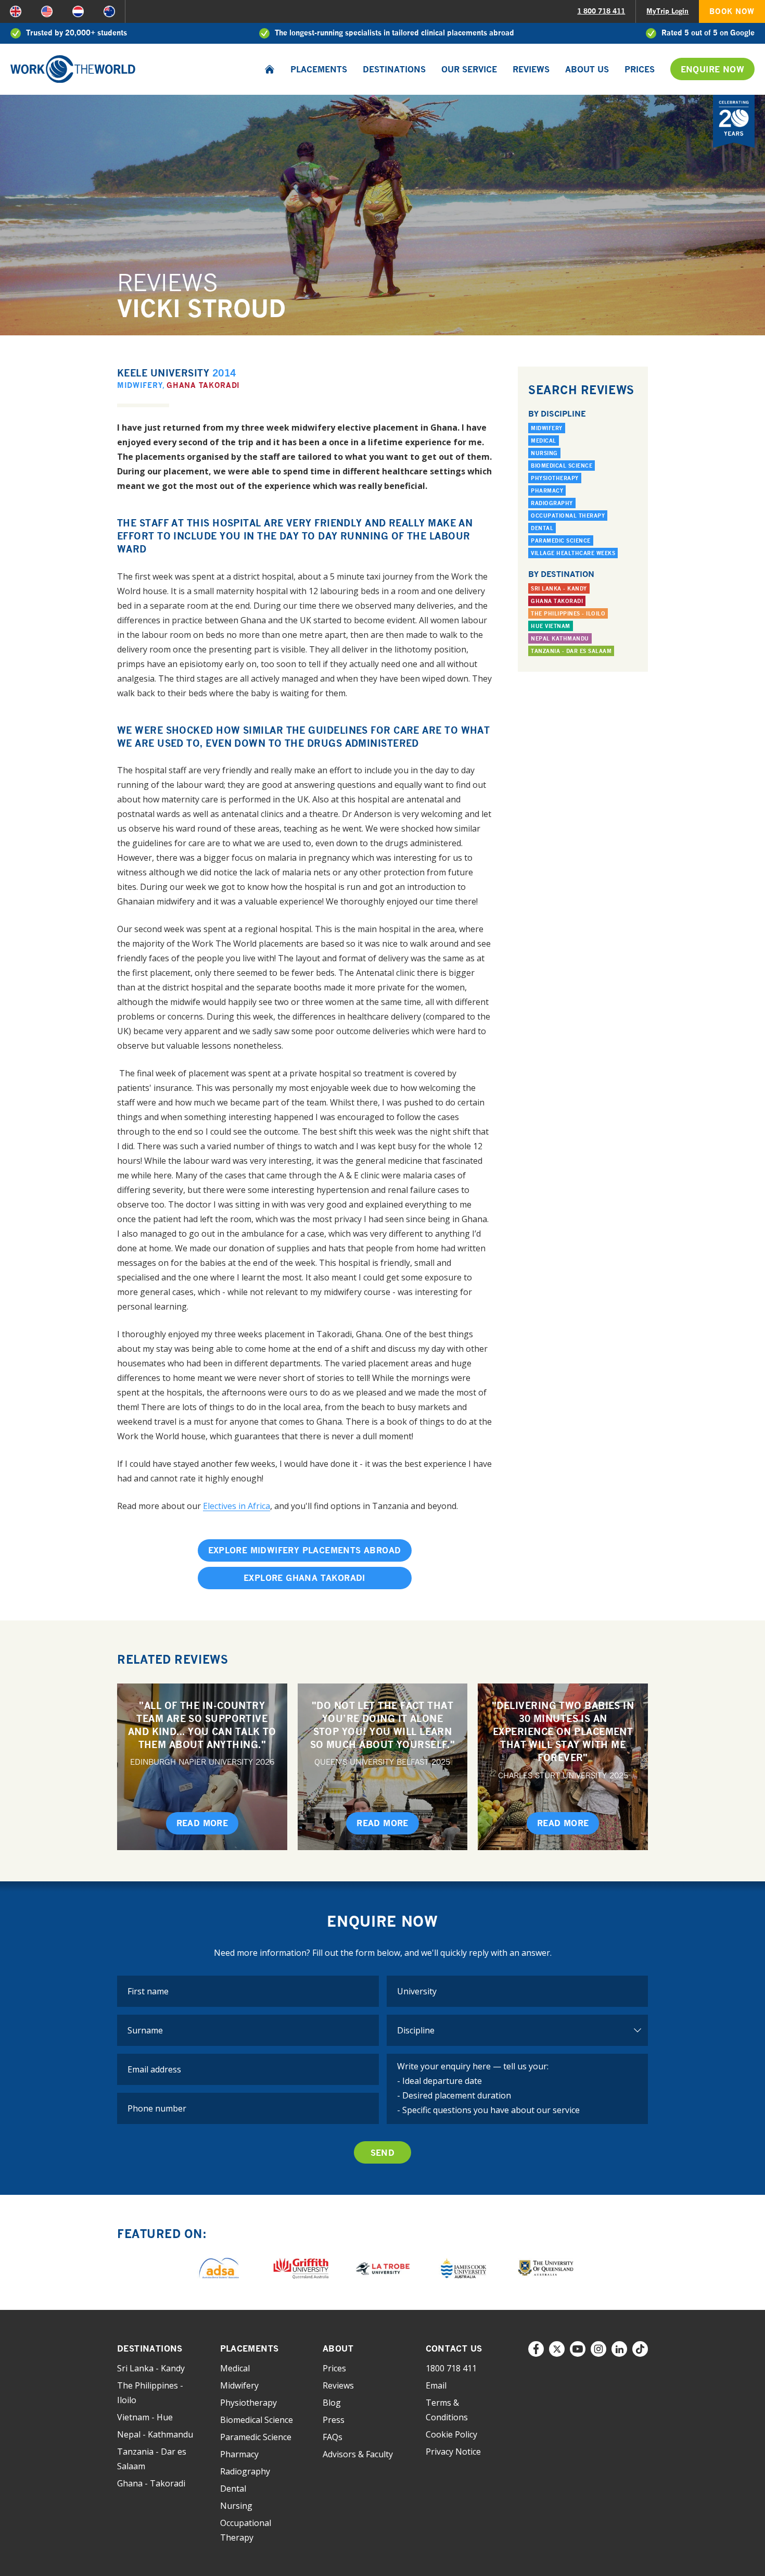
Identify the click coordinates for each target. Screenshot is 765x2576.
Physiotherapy (555, 478)
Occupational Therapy (568, 516)
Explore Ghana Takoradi (304, 1578)
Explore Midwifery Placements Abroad (305, 1550)
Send (383, 2153)
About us (587, 69)
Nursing (544, 453)
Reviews (531, 69)
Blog (332, 2403)
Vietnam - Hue (145, 2417)
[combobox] (518, 1991)
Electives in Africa (237, 1506)
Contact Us (454, 2348)
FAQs (333, 2437)
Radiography (552, 503)
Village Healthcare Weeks (573, 553)
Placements (319, 69)
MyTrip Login (667, 11)
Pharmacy (547, 491)
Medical (544, 441)
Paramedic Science (561, 541)
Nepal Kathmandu (560, 638)
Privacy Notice (453, 2452)
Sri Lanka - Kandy (559, 588)
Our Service (469, 69)
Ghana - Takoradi (151, 2483)
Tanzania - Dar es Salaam (571, 651)
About (338, 2348)
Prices (640, 69)
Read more (202, 1823)
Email (436, 2385)
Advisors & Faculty (358, 2454)
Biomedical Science (562, 466)
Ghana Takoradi (203, 385)
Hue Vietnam (551, 626)
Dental (542, 528)
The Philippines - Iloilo (568, 613)
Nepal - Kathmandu (155, 2434)
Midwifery (140, 385)
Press (334, 2420)
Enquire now (712, 69)
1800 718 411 (451, 2368)
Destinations (394, 69)
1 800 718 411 (601, 11)
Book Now (732, 11)
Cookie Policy (451, 2434)
